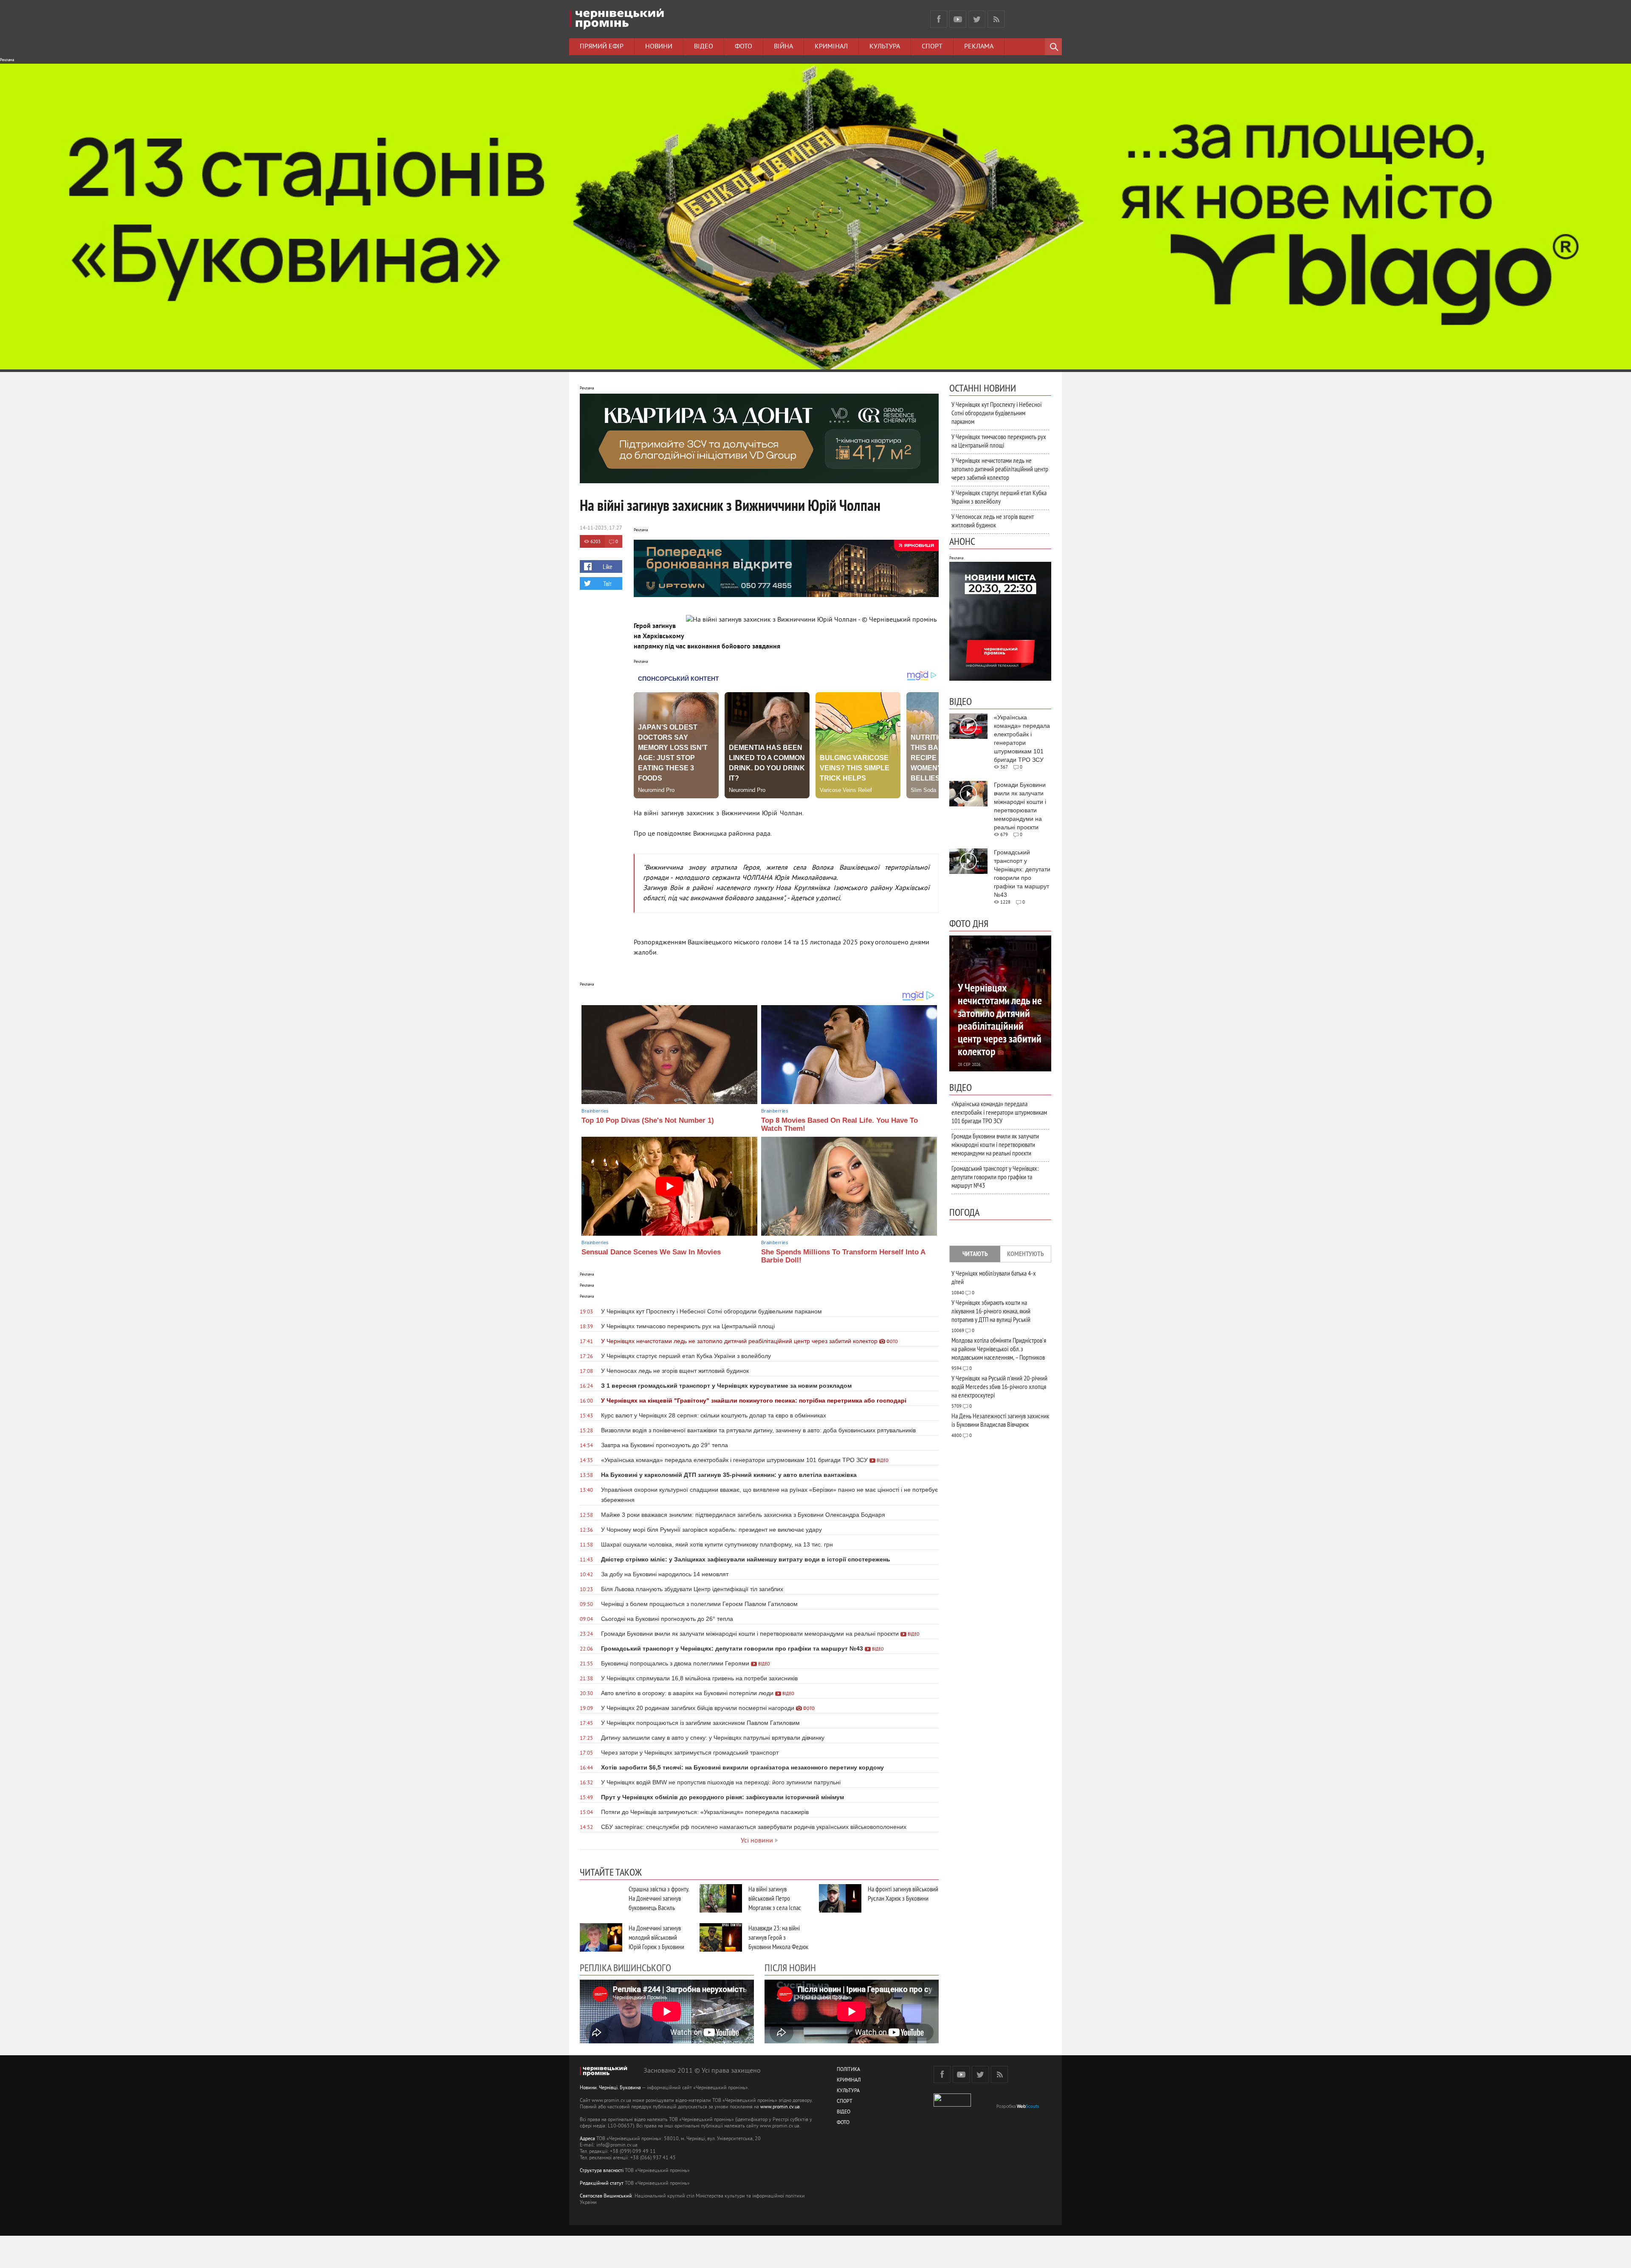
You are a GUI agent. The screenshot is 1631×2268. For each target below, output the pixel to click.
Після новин (790, 1967)
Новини (659, 47)
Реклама (979, 47)
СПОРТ (845, 2102)
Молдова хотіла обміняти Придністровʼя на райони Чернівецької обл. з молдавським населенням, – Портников (999, 1349)
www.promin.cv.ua (780, 2107)
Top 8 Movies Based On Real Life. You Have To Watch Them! (839, 1124)
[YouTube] (958, 19)
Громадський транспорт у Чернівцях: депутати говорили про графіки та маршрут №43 (995, 1177)
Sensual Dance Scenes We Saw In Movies (651, 1252)
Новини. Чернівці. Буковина (610, 2088)
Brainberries (595, 1111)
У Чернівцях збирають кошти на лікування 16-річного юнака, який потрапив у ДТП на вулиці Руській (991, 1311)
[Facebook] (939, 19)
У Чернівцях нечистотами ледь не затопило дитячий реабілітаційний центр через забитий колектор (1000, 469)
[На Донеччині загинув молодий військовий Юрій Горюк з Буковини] (601, 1937)
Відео (704, 47)
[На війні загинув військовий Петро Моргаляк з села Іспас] (721, 1898)
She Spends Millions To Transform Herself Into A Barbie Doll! (843, 1256)
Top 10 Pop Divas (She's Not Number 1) (648, 1120)
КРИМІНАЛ (849, 2081)
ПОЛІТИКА (848, 2070)
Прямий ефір (602, 47)
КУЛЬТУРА (848, 2091)
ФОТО (843, 2123)
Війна (783, 47)
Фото (744, 47)
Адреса (587, 2139)
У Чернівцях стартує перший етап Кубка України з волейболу (999, 497)
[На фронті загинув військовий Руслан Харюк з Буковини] (840, 1898)
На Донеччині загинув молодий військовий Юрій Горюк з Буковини (656, 1937)
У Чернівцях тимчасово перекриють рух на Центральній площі (999, 441)
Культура (885, 47)
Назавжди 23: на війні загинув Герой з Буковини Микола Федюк (778, 1937)
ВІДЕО (844, 2112)
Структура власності (602, 2171)
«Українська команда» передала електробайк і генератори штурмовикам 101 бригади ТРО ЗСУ (999, 1112)
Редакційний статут (602, 2184)
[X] (977, 19)
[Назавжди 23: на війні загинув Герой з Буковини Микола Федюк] (721, 1937)
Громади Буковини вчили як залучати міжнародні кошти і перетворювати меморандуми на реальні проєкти (995, 1144)
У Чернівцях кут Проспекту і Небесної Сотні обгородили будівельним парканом (997, 413)
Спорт (932, 47)
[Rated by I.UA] (952, 2105)
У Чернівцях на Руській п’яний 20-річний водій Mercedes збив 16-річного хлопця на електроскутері (999, 1386)
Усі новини (757, 1841)
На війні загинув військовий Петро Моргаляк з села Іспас (775, 1898)
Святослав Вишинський (606, 2196)
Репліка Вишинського (625, 1967)
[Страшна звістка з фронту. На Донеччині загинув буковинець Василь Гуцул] (601, 1898)
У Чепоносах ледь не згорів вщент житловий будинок (993, 521)
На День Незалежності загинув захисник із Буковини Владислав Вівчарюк (1000, 1420)
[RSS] (996, 19)
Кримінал (831, 47)
